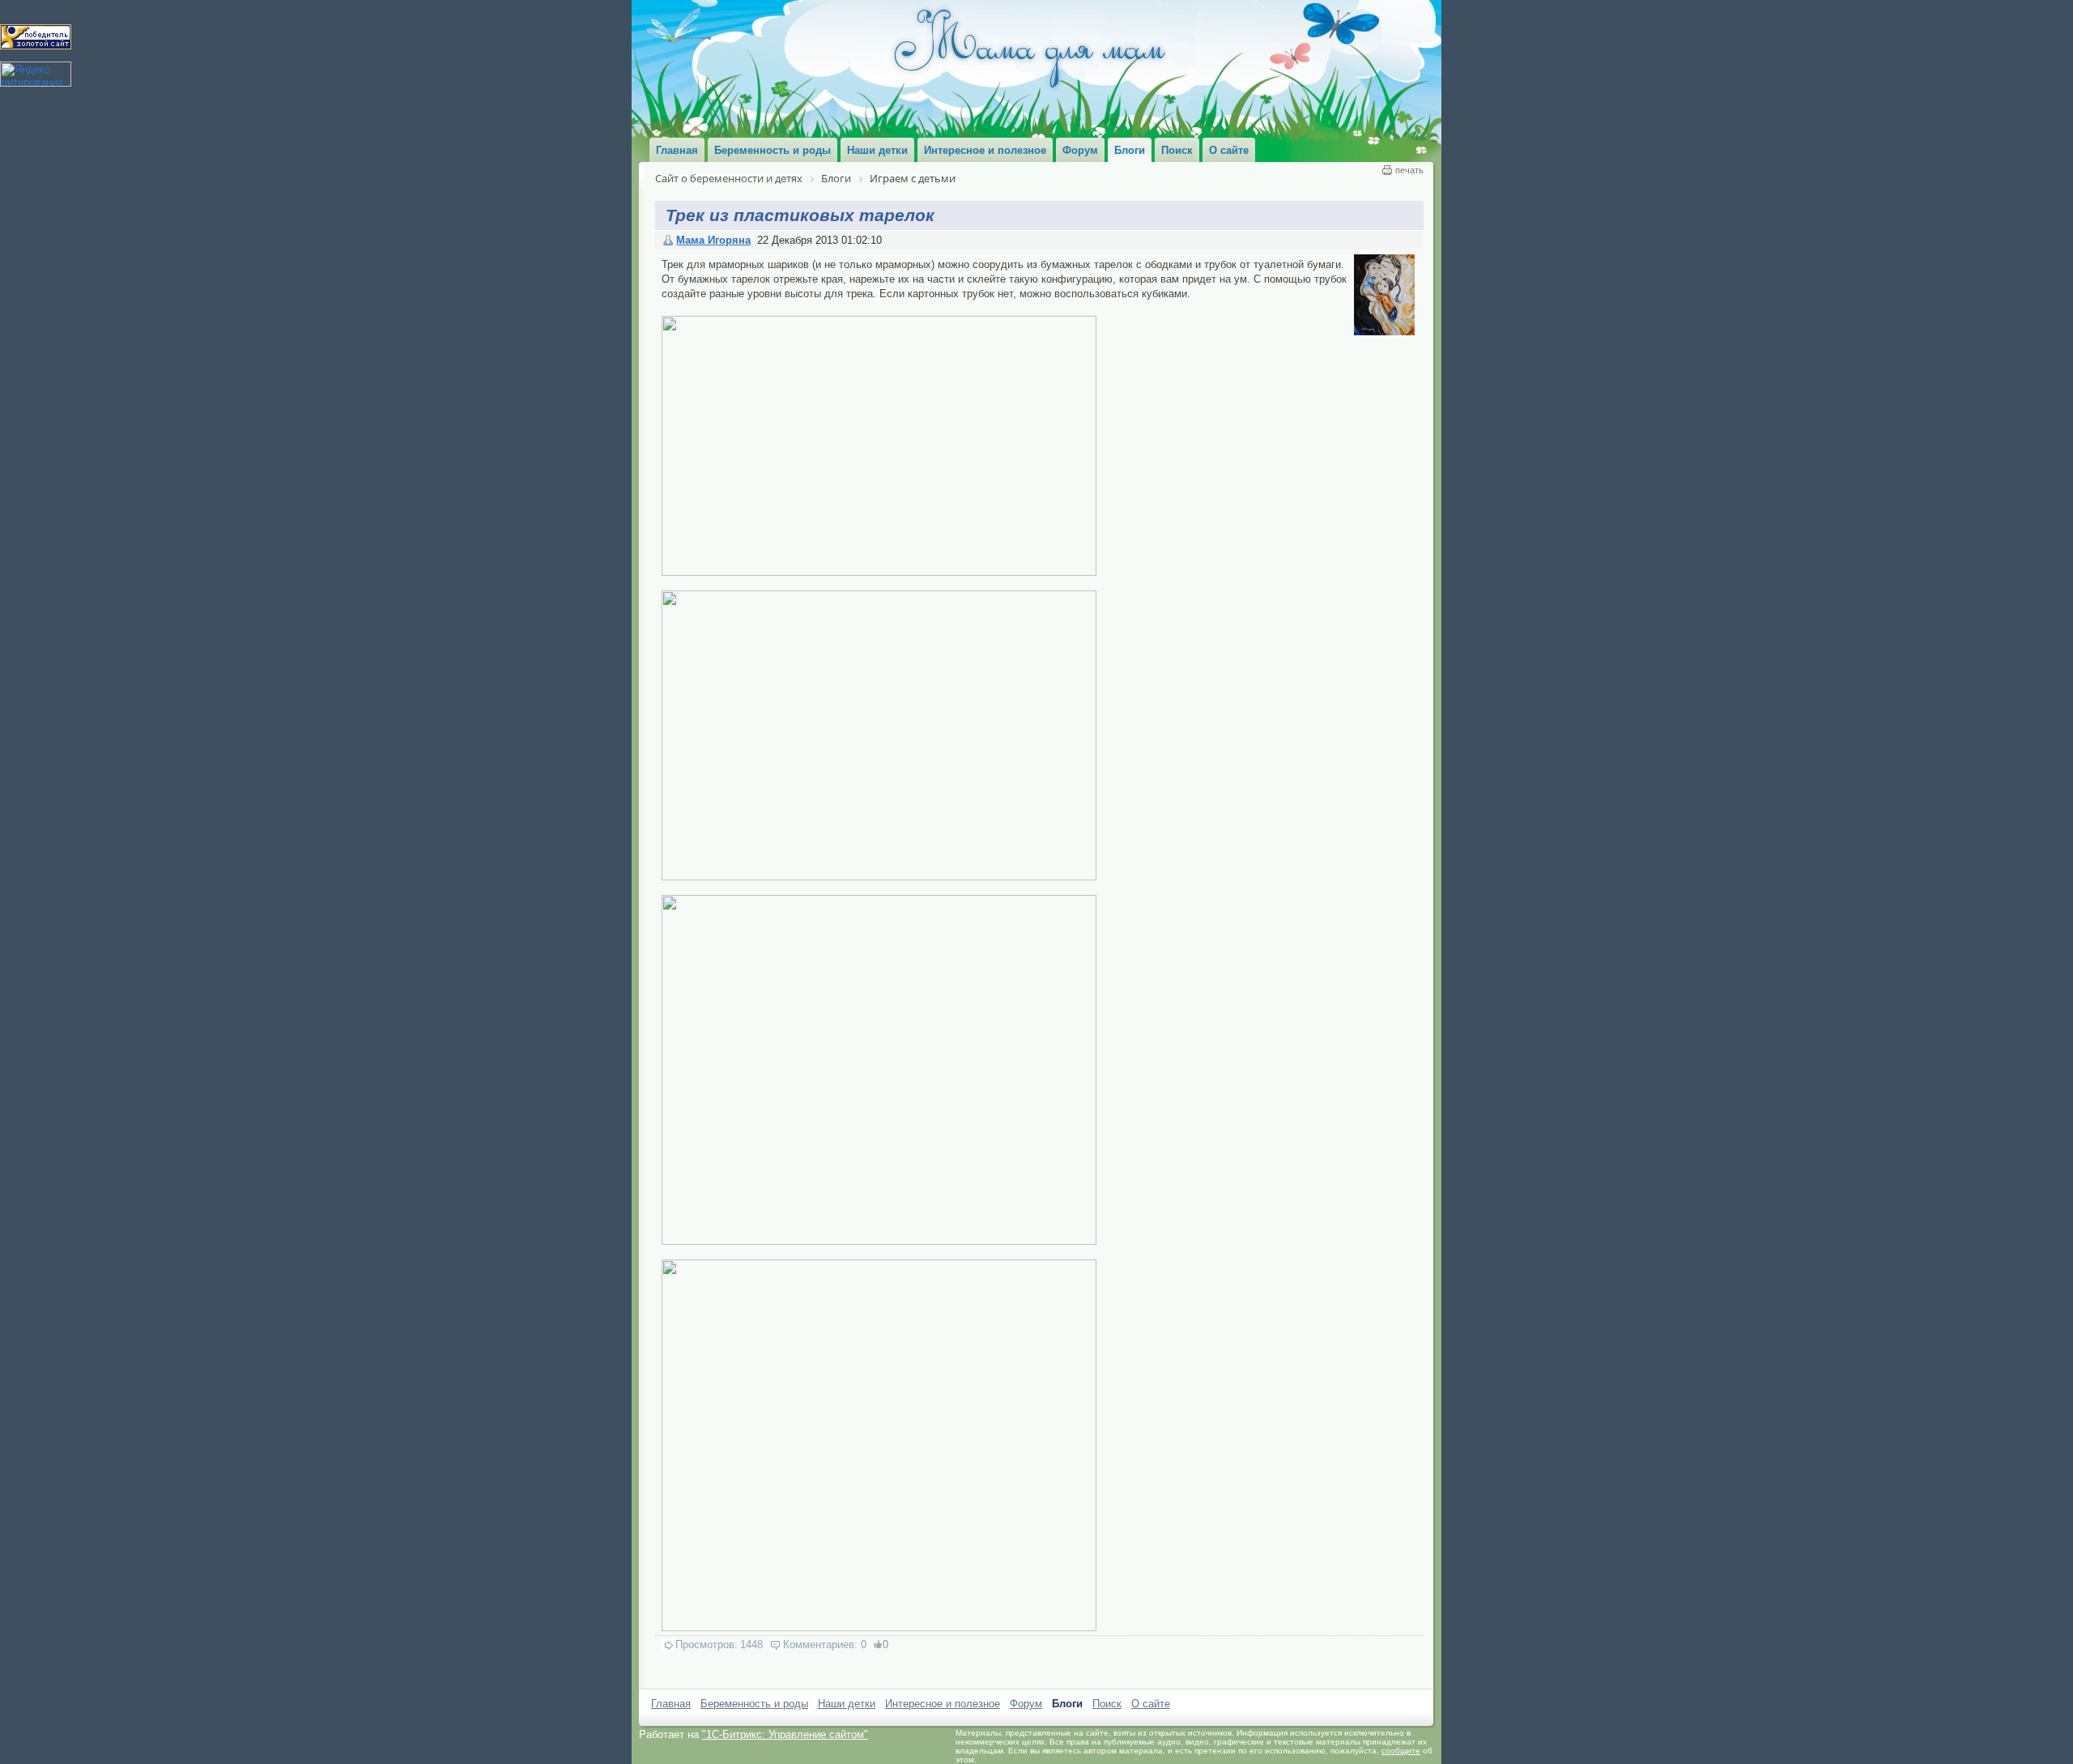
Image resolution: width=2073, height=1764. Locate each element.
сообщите (1401, 1751)
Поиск (1107, 1704)
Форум (1026, 1704)
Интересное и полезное (943, 1704)
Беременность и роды (754, 1704)
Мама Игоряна (713, 240)
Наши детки (847, 1704)
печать (1409, 170)
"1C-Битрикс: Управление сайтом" (785, 1734)
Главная (671, 1704)
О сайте (1151, 1704)
